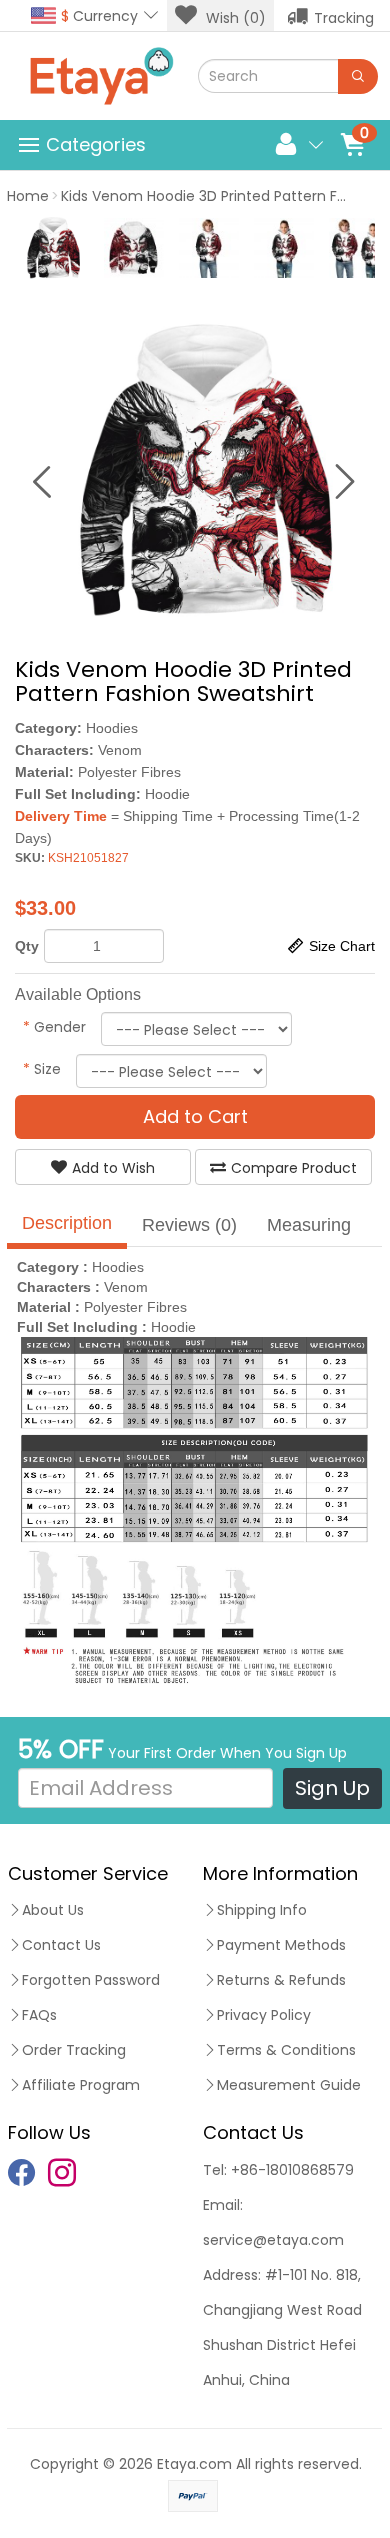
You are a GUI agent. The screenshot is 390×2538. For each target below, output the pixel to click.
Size (42, 1069)
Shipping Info (262, 1910)
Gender (54, 1027)
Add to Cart (195, 1116)
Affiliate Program (81, 2085)
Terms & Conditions (286, 2050)
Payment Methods (281, 1945)
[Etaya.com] (101, 76)
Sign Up (332, 1788)
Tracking (344, 18)
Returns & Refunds (281, 1980)
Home (28, 196)
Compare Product (294, 1168)
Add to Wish (113, 1168)
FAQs (39, 2015)
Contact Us (61, 1945)
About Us (53, 1910)
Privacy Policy (264, 2015)
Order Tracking (74, 2050)
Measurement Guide (289, 2085)
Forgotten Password (91, 1980)
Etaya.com (194, 2464)
